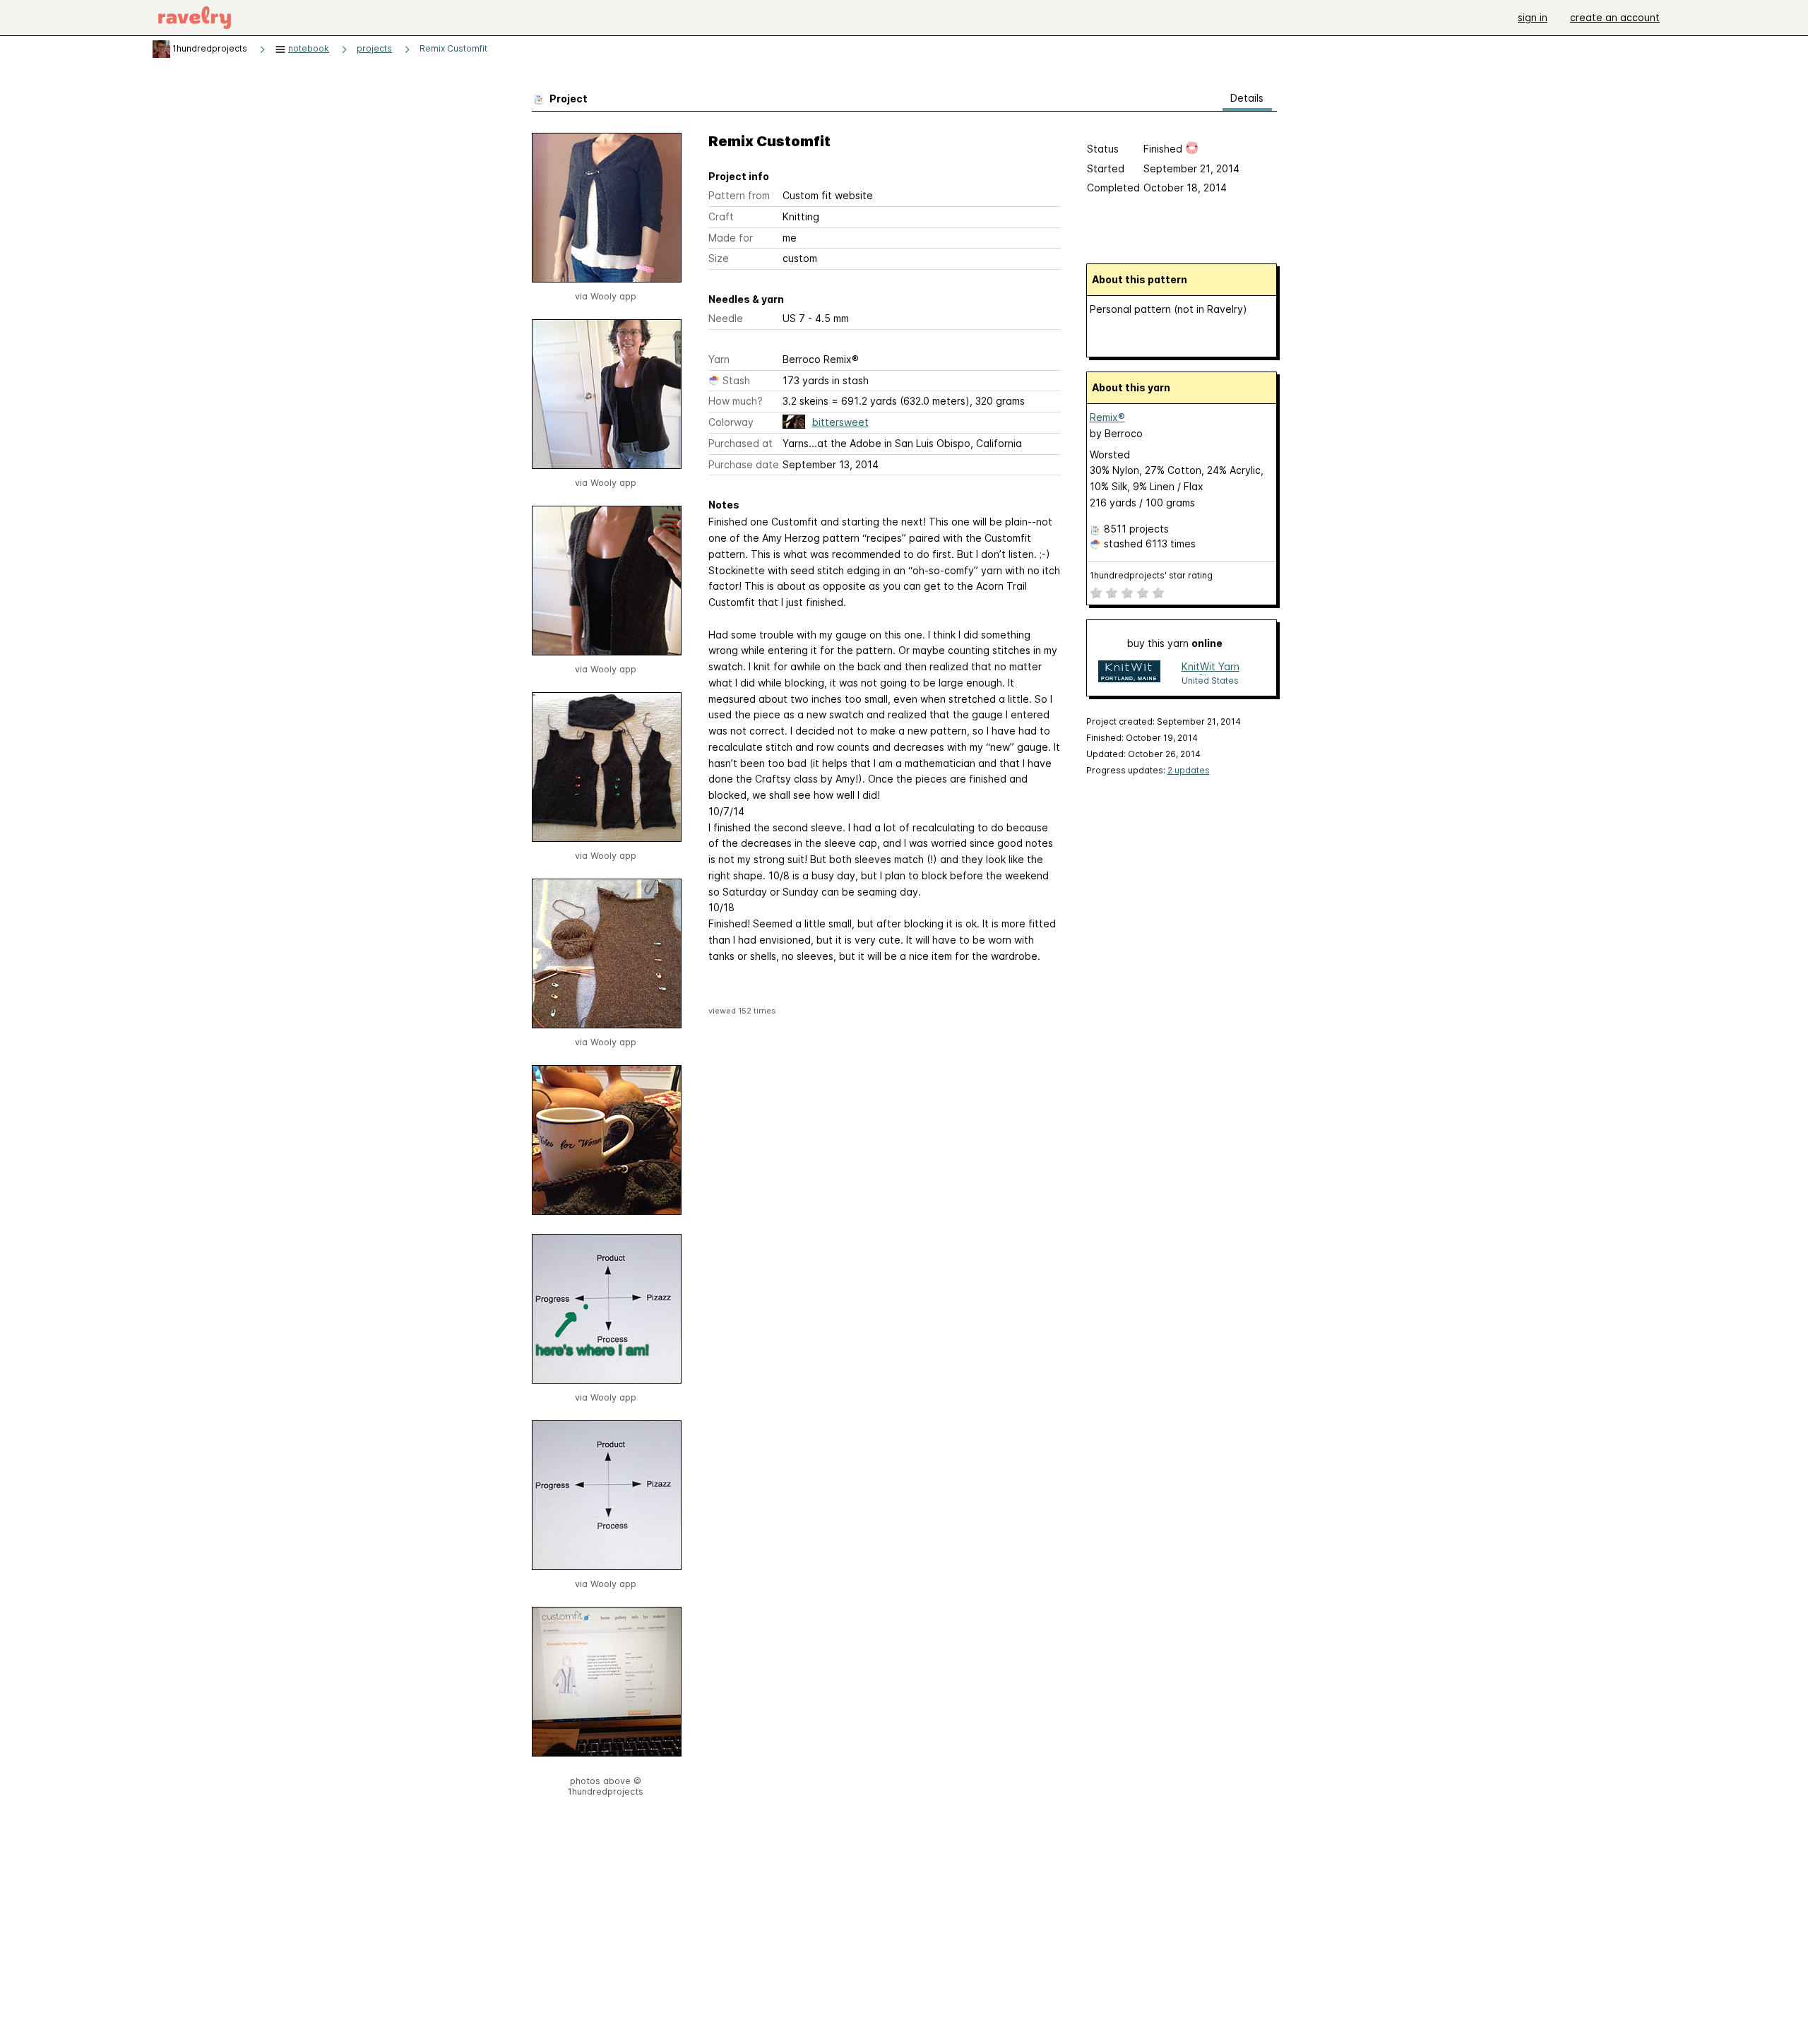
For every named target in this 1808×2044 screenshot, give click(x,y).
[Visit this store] (1129, 673)
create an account (1615, 17)
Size (719, 258)
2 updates (1189, 770)
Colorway (731, 422)
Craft (721, 216)
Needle (726, 318)
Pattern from (739, 195)
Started (1106, 168)
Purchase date (744, 464)
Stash (736, 380)
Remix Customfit (453, 48)
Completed (1113, 188)
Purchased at (741, 443)
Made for (731, 238)
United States (1210, 681)
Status (1103, 149)
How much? (736, 401)
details (1247, 98)
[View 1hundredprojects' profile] (161, 48)
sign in (1533, 17)
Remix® (1107, 417)
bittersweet (840, 422)
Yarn (719, 359)
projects (374, 48)
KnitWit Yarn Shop (1211, 668)
